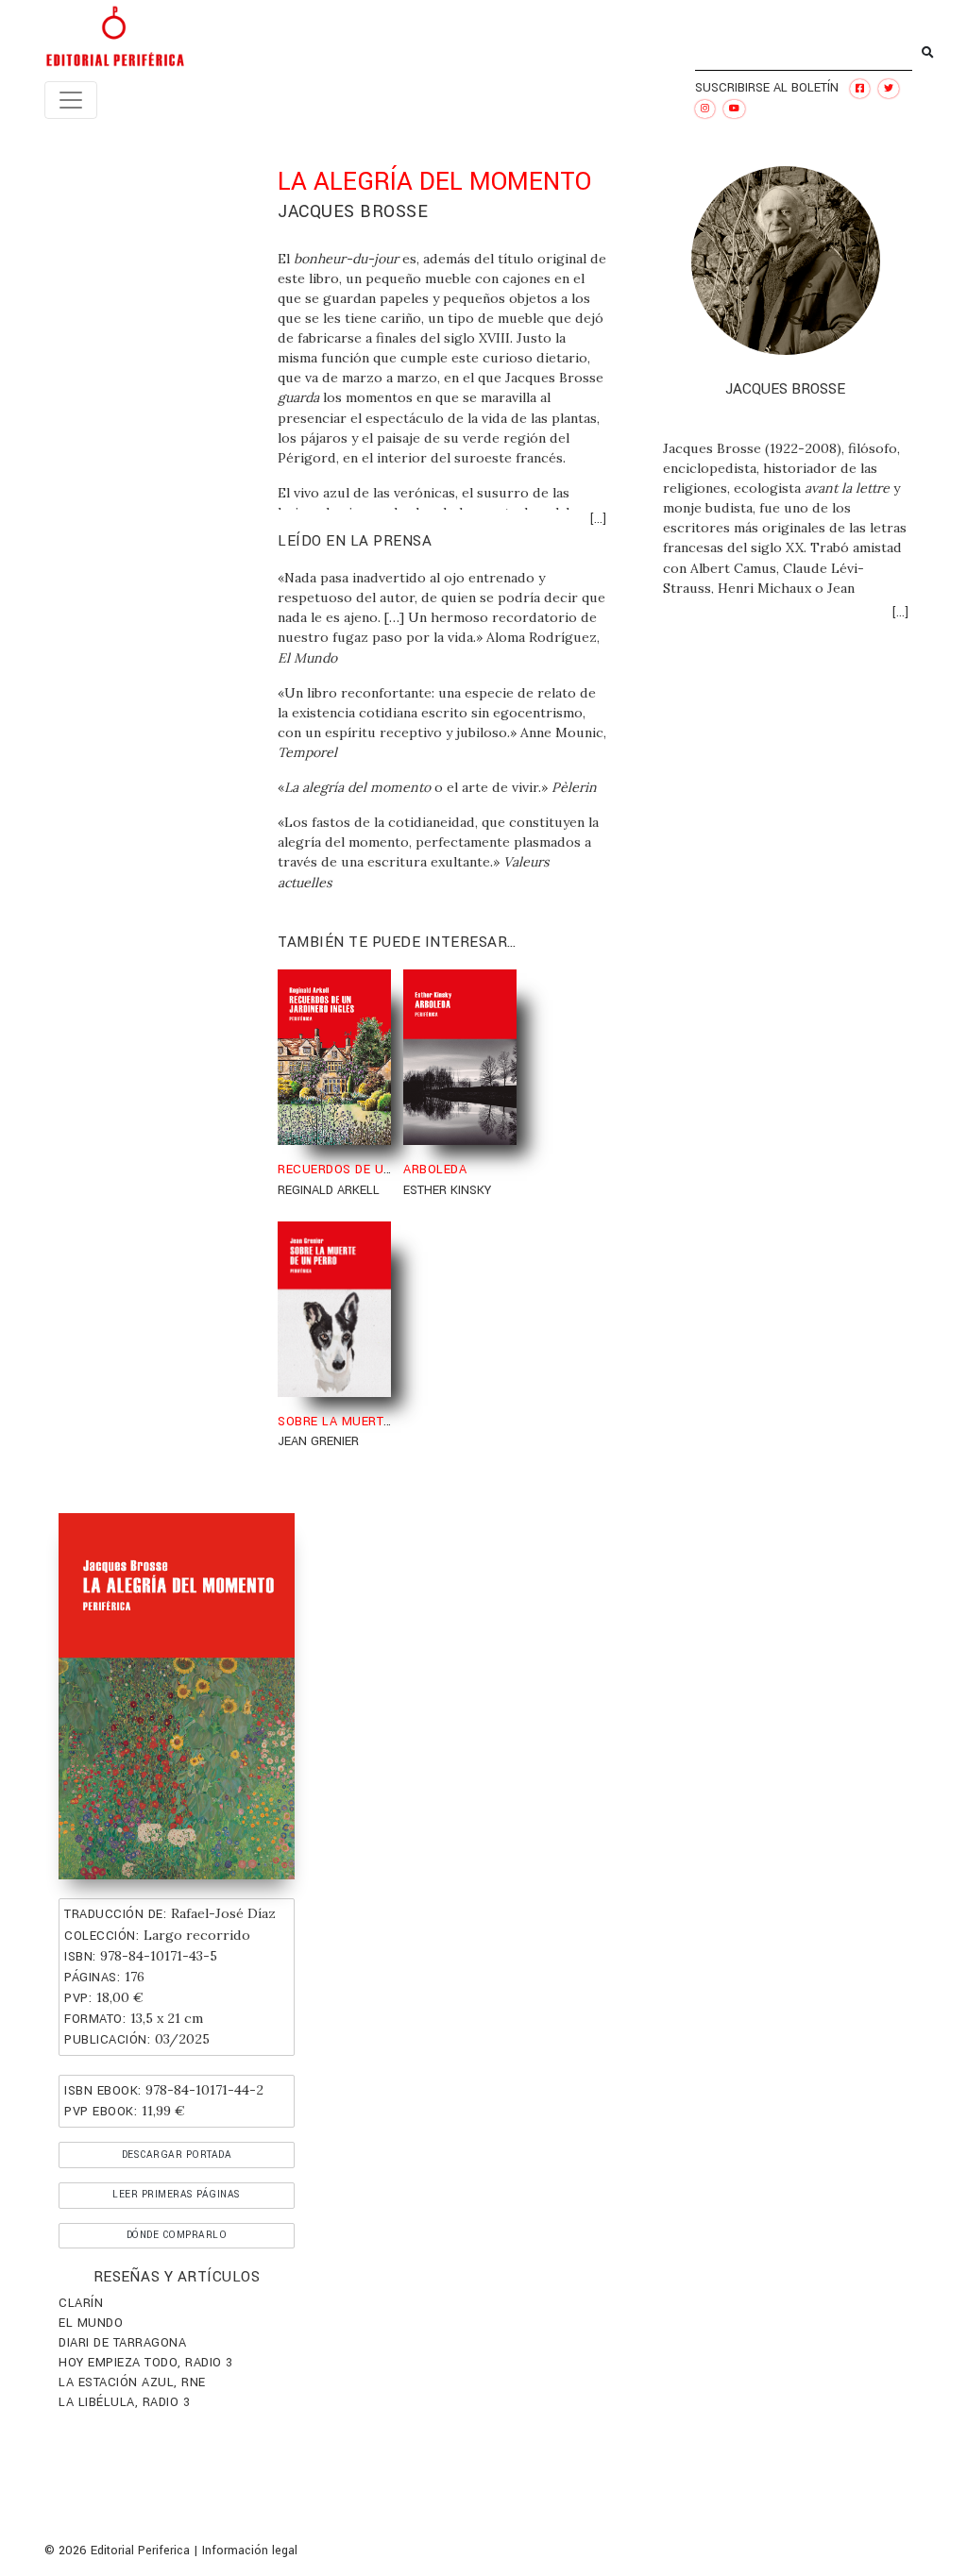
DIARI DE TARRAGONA (122, 2343)
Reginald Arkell (329, 1190)
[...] (598, 519)
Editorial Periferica (140, 2551)
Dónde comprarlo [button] (177, 2235)
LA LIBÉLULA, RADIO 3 (124, 2402)
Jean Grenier (318, 1441)
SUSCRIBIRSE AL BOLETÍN (767, 88)
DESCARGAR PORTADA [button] (177, 2155)
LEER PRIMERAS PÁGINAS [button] (177, 2194)
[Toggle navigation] (71, 100)
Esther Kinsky (447, 1190)
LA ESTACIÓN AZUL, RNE (132, 2382)
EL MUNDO (91, 2323)
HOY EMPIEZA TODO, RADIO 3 (146, 2363)
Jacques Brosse (353, 211)
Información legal (250, 2551)
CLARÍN (81, 2303)
